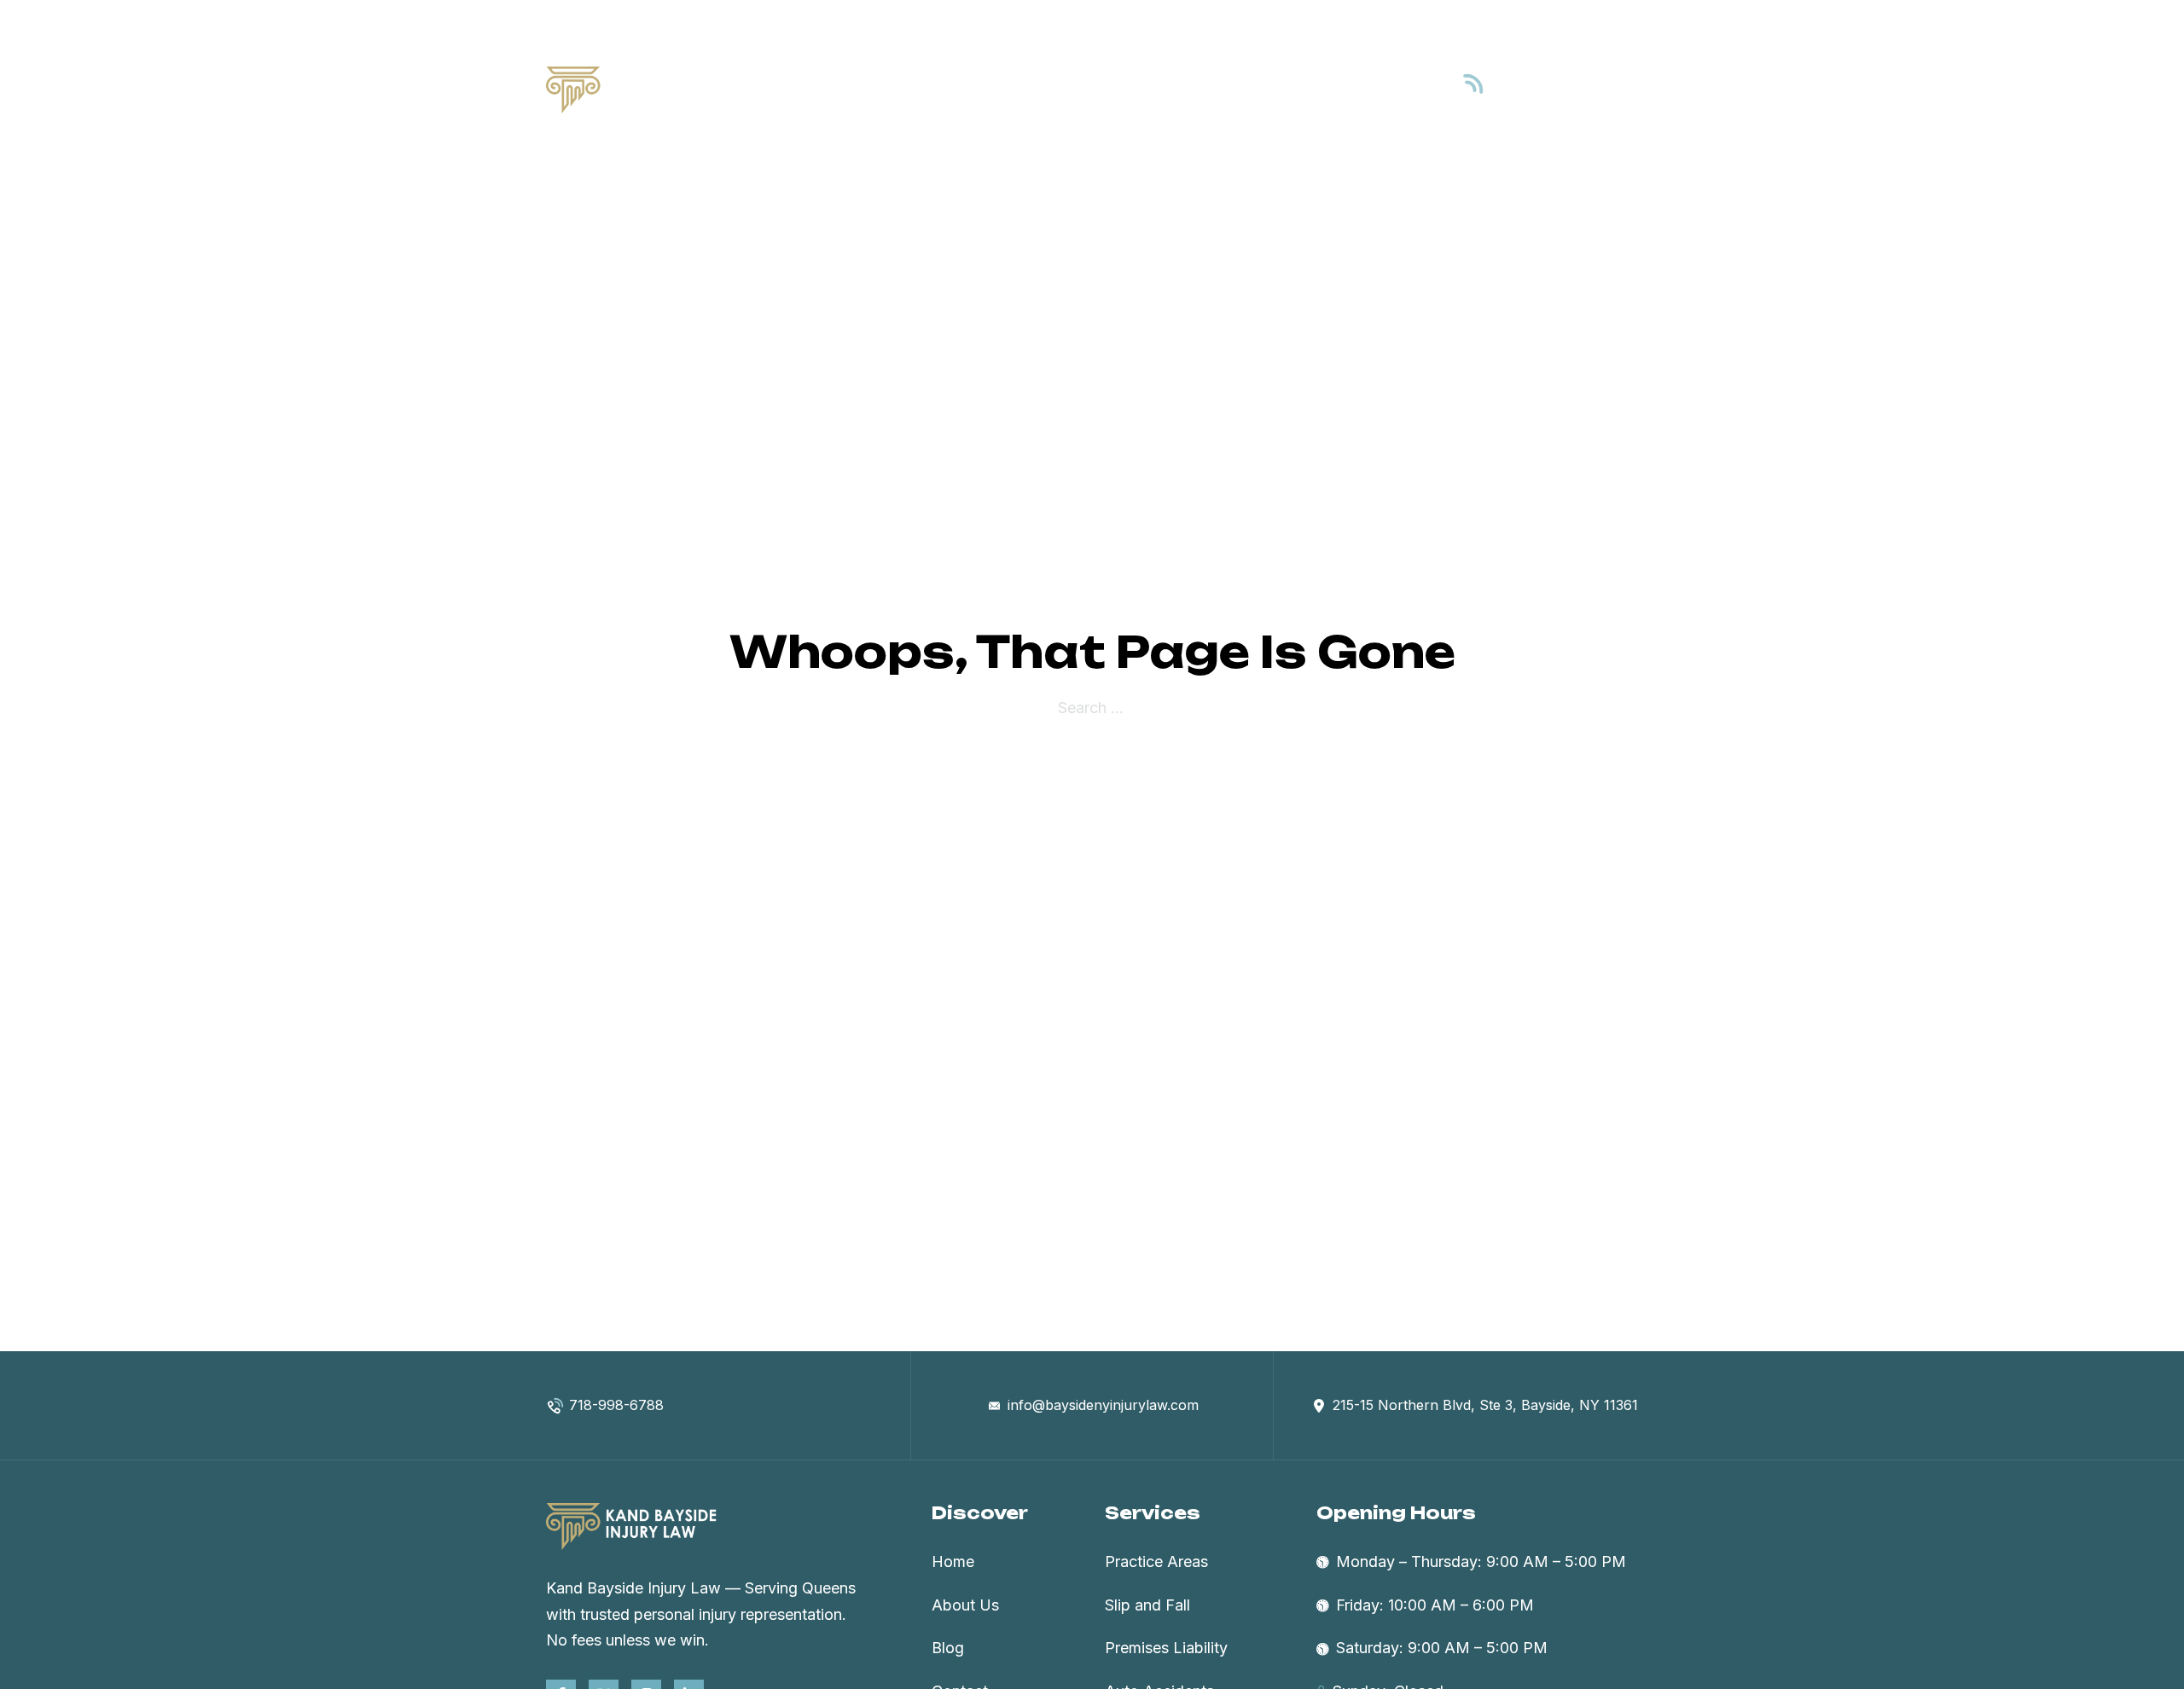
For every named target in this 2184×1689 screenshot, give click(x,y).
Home (985, 89)
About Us (1066, 89)
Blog (1296, 89)
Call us (1539, 76)
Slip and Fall (1147, 1605)
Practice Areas (1177, 89)
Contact (1366, 89)
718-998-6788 (1571, 99)
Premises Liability (1166, 1648)
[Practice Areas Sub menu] (1246, 90)
